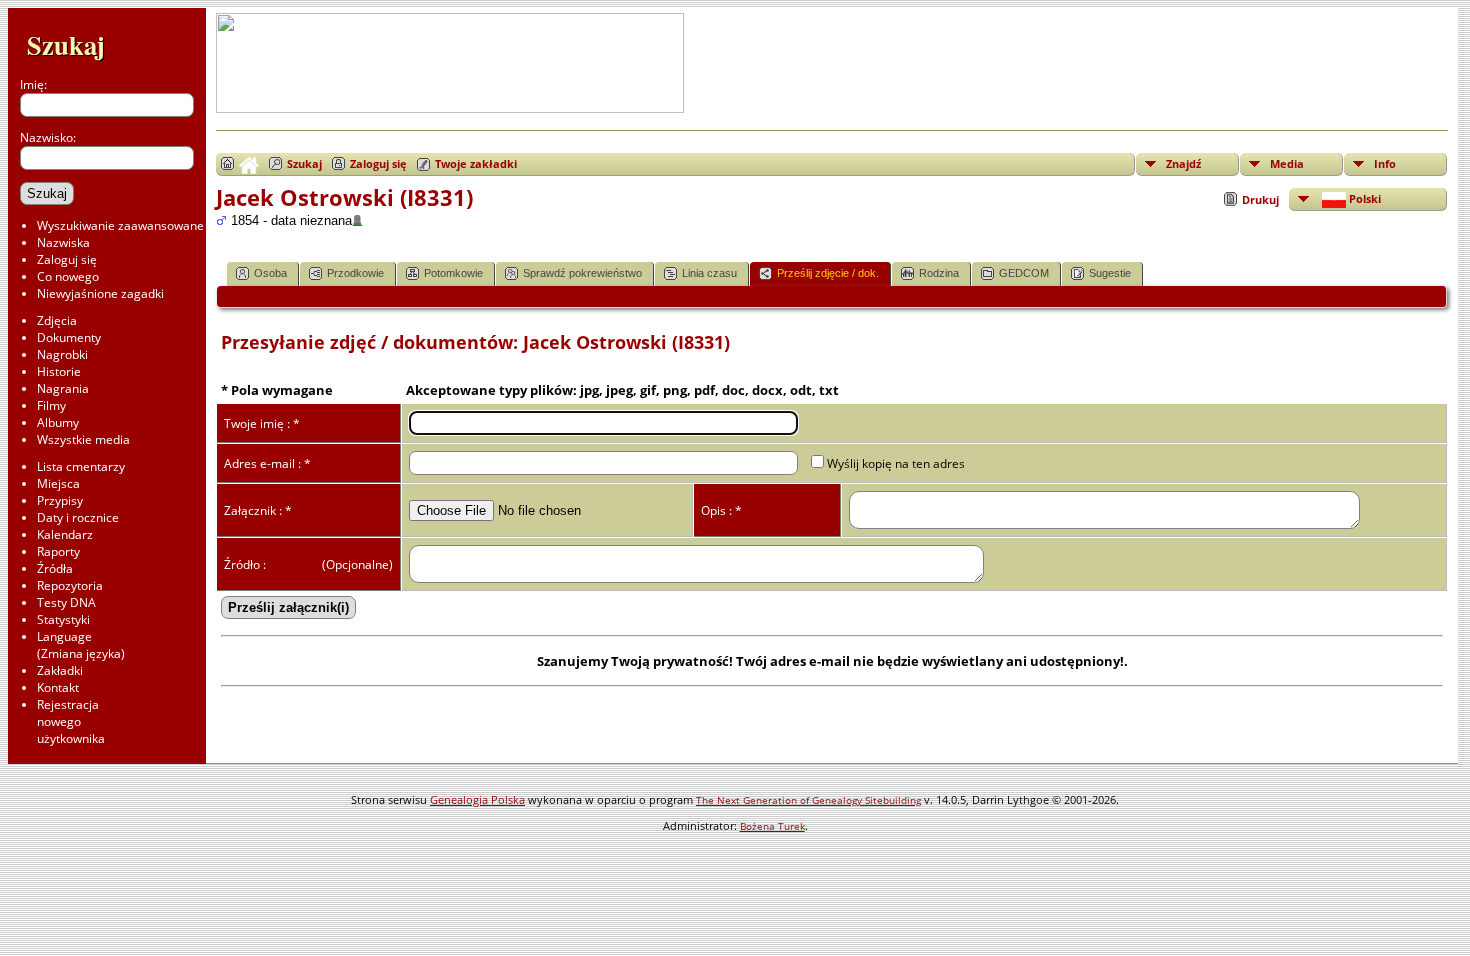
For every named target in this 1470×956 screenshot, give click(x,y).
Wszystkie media (83, 439)
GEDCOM (1024, 273)
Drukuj (1260, 199)
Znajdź (1183, 163)
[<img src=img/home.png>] (240, 164)
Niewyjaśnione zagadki (100, 293)
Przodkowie (355, 273)
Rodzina (939, 273)
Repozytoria (70, 585)
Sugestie (1110, 273)
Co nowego (68, 276)
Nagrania (63, 388)
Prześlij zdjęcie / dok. (828, 273)
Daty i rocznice (78, 517)
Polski (1363, 198)
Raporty (58, 551)
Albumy (58, 422)
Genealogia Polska (477, 799)
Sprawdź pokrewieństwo (582, 273)
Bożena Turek (772, 826)
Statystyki (63, 619)
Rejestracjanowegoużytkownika (71, 721)
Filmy (51, 405)
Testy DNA (66, 602)
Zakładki (60, 670)
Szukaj (66, 44)
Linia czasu (709, 273)
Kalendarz (65, 534)
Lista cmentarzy (81, 466)
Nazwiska (63, 242)
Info (1385, 163)
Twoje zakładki (476, 163)
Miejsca (58, 483)
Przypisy (60, 500)
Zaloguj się (67, 259)
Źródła (55, 568)
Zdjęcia (57, 320)
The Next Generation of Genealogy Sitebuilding (808, 800)
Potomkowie (453, 273)
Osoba (270, 273)
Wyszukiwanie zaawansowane (120, 225)
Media (1287, 163)
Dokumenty (69, 337)
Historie (59, 371)
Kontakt (58, 687)
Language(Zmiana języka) (81, 645)
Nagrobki (62, 354)
